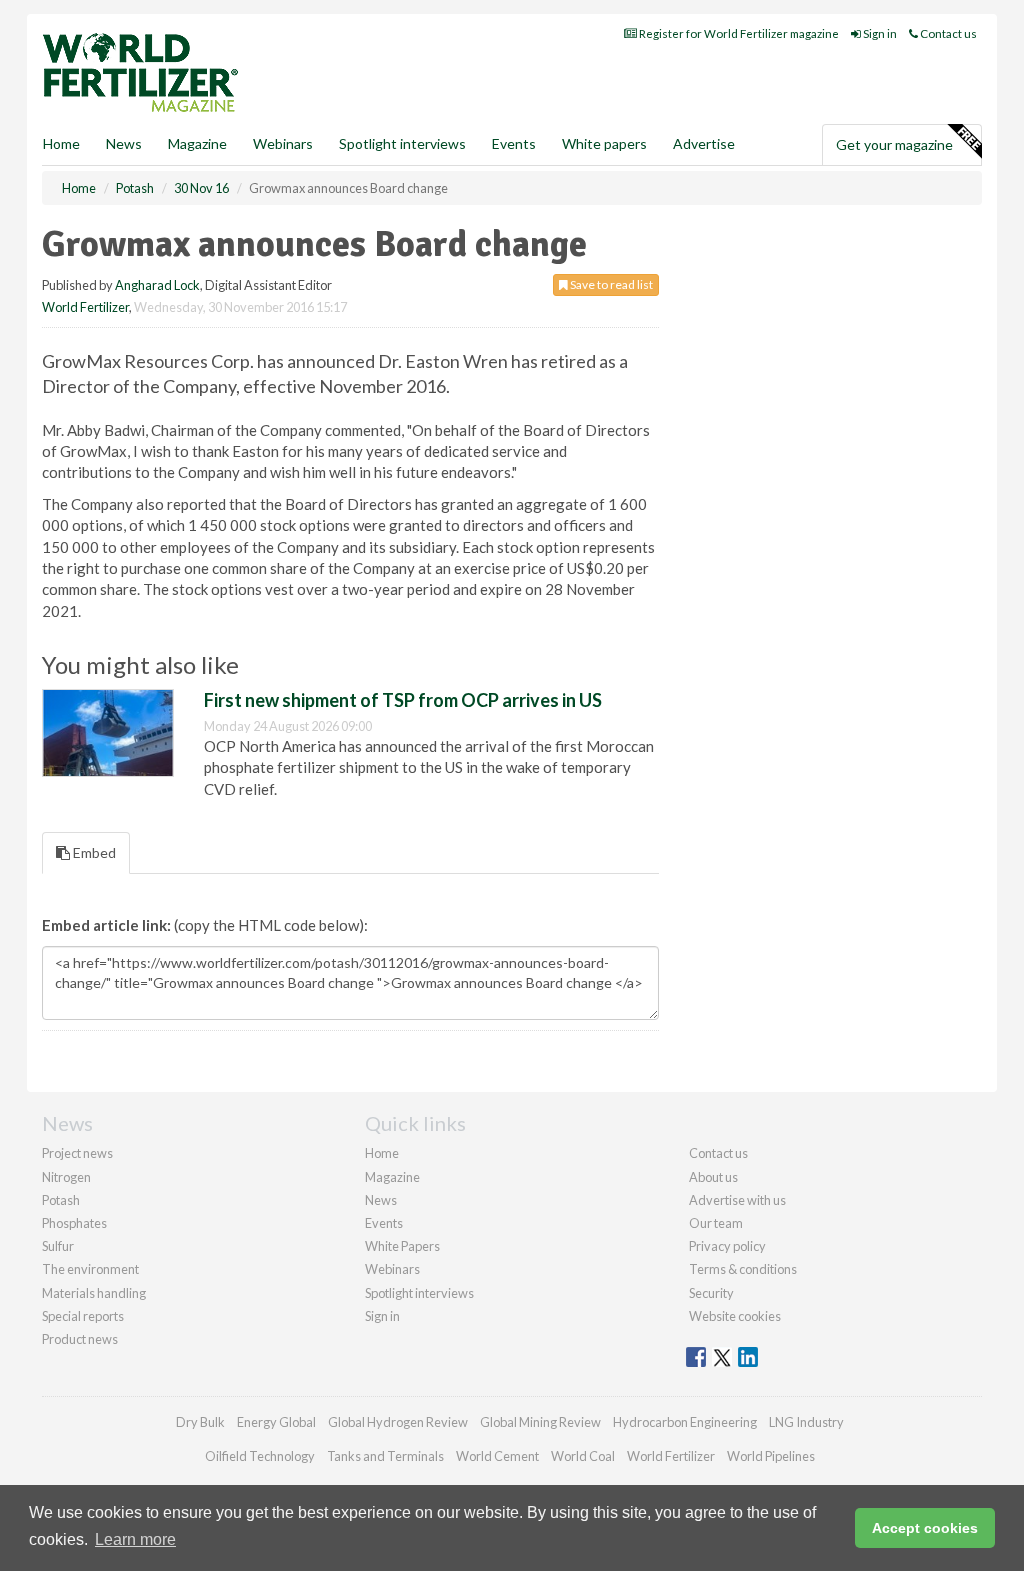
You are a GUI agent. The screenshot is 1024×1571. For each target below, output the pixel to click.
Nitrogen (66, 1177)
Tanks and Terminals (385, 1456)
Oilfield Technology (260, 1456)
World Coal (583, 1456)
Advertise (704, 143)
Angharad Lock (157, 285)
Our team (716, 1223)
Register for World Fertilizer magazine (738, 33)
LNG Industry (806, 1422)
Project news (77, 1153)
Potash (61, 1200)
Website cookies (735, 1316)
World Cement (497, 1456)
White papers (604, 143)
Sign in (879, 33)
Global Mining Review (540, 1422)
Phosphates (74, 1223)
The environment (90, 1269)
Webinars (283, 143)
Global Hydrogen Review (398, 1422)
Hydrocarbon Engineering (685, 1422)
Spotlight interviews (402, 143)
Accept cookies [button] (925, 1528)
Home (61, 143)
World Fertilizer (85, 307)
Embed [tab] (93, 852)
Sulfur (58, 1246)
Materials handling (94, 1293)
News (381, 1200)
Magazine (197, 143)
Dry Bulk (200, 1422)
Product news (80, 1339)
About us (713, 1177)
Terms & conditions (743, 1269)
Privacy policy (727, 1246)
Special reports (83, 1316)
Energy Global (276, 1422)
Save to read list (610, 284)
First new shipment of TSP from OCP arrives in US (403, 700)
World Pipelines (771, 1456)
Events (514, 143)
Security (711, 1293)
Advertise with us (737, 1200)
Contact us (947, 33)
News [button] (124, 143)
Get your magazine (894, 144)
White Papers (402, 1246)
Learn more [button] (135, 1539)
